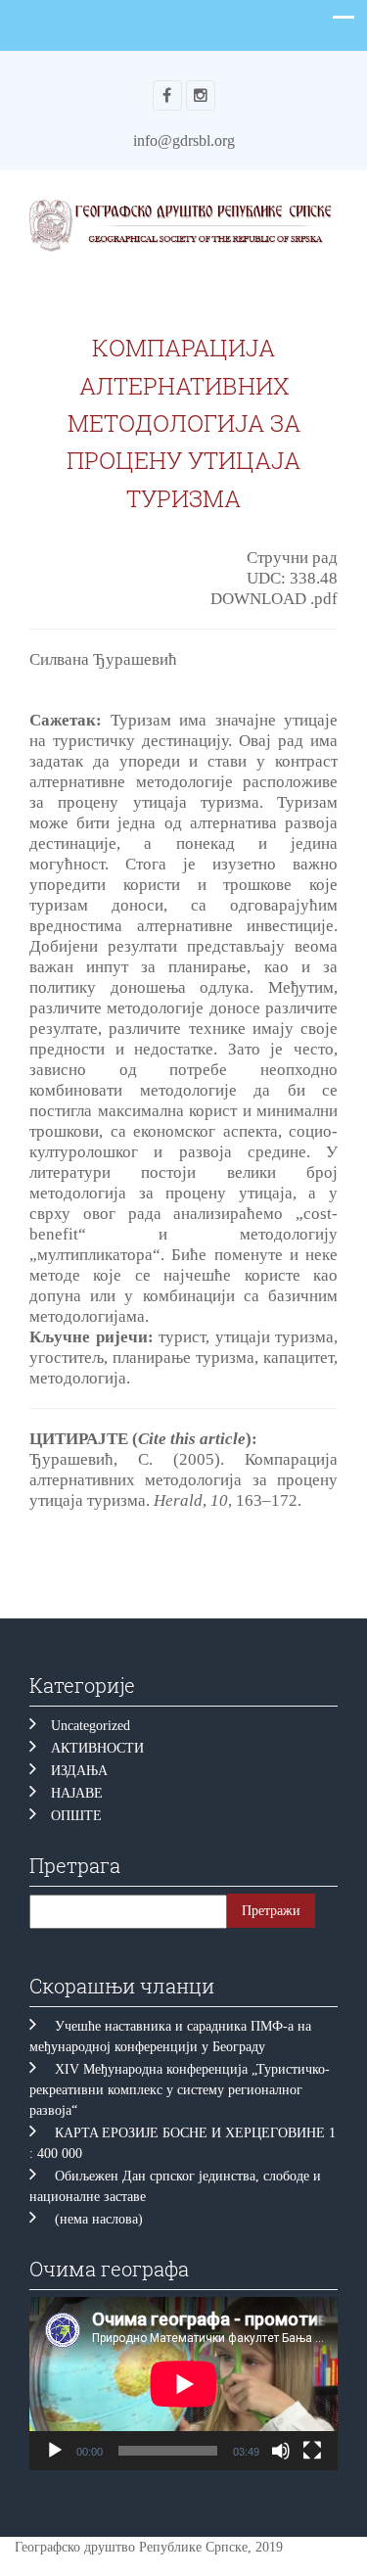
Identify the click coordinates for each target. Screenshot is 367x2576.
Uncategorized (91, 1726)
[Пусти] (55, 2451)
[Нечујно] (281, 2451)
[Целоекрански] (312, 2451)
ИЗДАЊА (79, 1771)
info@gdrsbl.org (184, 141)
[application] (183, 2384)
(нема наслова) (99, 2219)
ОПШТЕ (76, 1816)
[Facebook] (167, 95)
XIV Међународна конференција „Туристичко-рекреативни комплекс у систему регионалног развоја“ (180, 2090)
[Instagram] (201, 95)
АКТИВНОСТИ (97, 1748)
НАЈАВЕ (77, 1793)
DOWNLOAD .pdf (274, 599)
